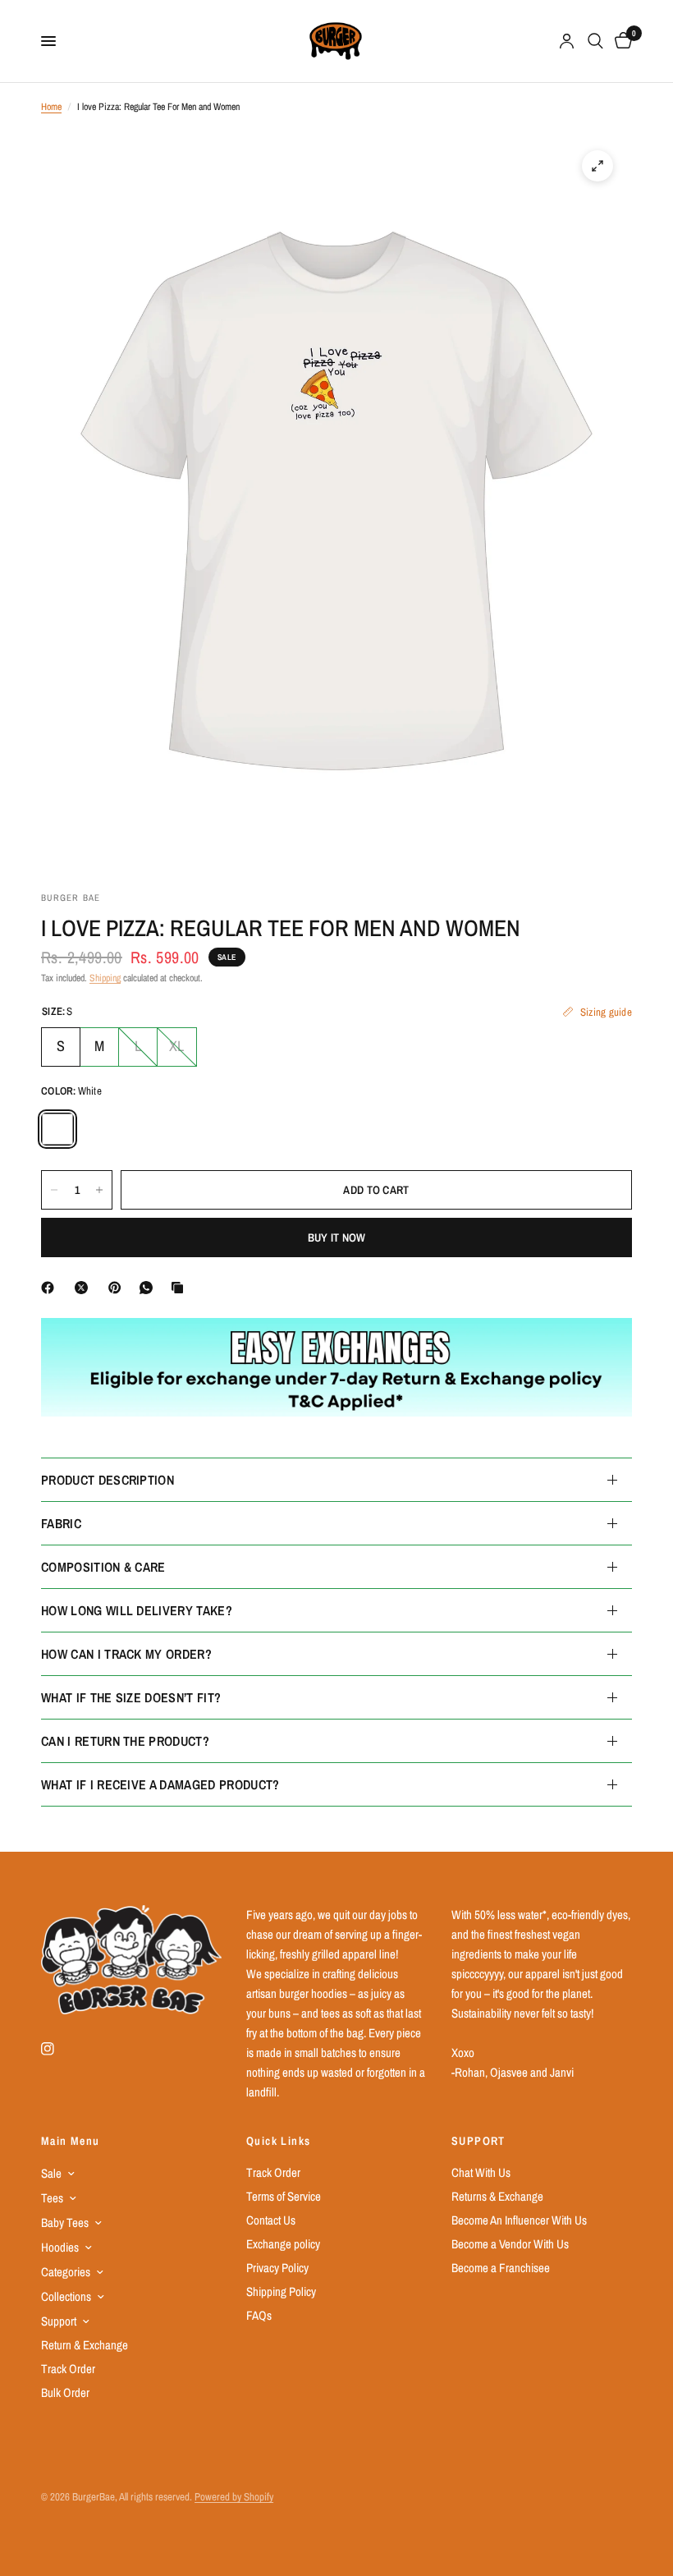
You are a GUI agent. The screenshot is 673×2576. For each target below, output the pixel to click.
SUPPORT (478, 2141)
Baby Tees (65, 2222)
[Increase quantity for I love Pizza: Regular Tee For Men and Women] (99, 1190)
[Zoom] (597, 166)
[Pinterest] (118, 1288)
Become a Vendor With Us (510, 2244)
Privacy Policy (277, 2268)
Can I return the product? (125, 1741)
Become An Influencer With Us (519, 2220)
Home (51, 107)
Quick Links (278, 2141)
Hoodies (60, 2247)
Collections (66, 2296)
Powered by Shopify (234, 2497)
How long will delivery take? (137, 1610)
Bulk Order (65, 2392)
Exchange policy (283, 2244)
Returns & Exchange (497, 2196)
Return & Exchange (85, 2345)
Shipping (105, 978)
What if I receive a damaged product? (160, 1784)
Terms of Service (284, 2196)
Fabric (61, 1523)
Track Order (68, 2369)
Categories (66, 2272)
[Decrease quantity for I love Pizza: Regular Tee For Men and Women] (54, 1190)
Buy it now (337, 1237)
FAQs (259, 2315)
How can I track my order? (126, 1654)
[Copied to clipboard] (181, 1288)
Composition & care (103, 1567)
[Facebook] (51, 1288)
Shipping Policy (281, 2291)
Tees (52, 2198)
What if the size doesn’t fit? (131, 1697)
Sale (51, 2173)
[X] (85, 1288)
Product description (108, 1480)
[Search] (595, 41)
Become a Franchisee (501, 2268)
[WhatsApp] (149, 1288)
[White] (57, 1129)
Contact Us (271, 2220)
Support (59, 2321)
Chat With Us (481, 2172)
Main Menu (71, 2141)
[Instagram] (59, 2049)
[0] (620, 41)
